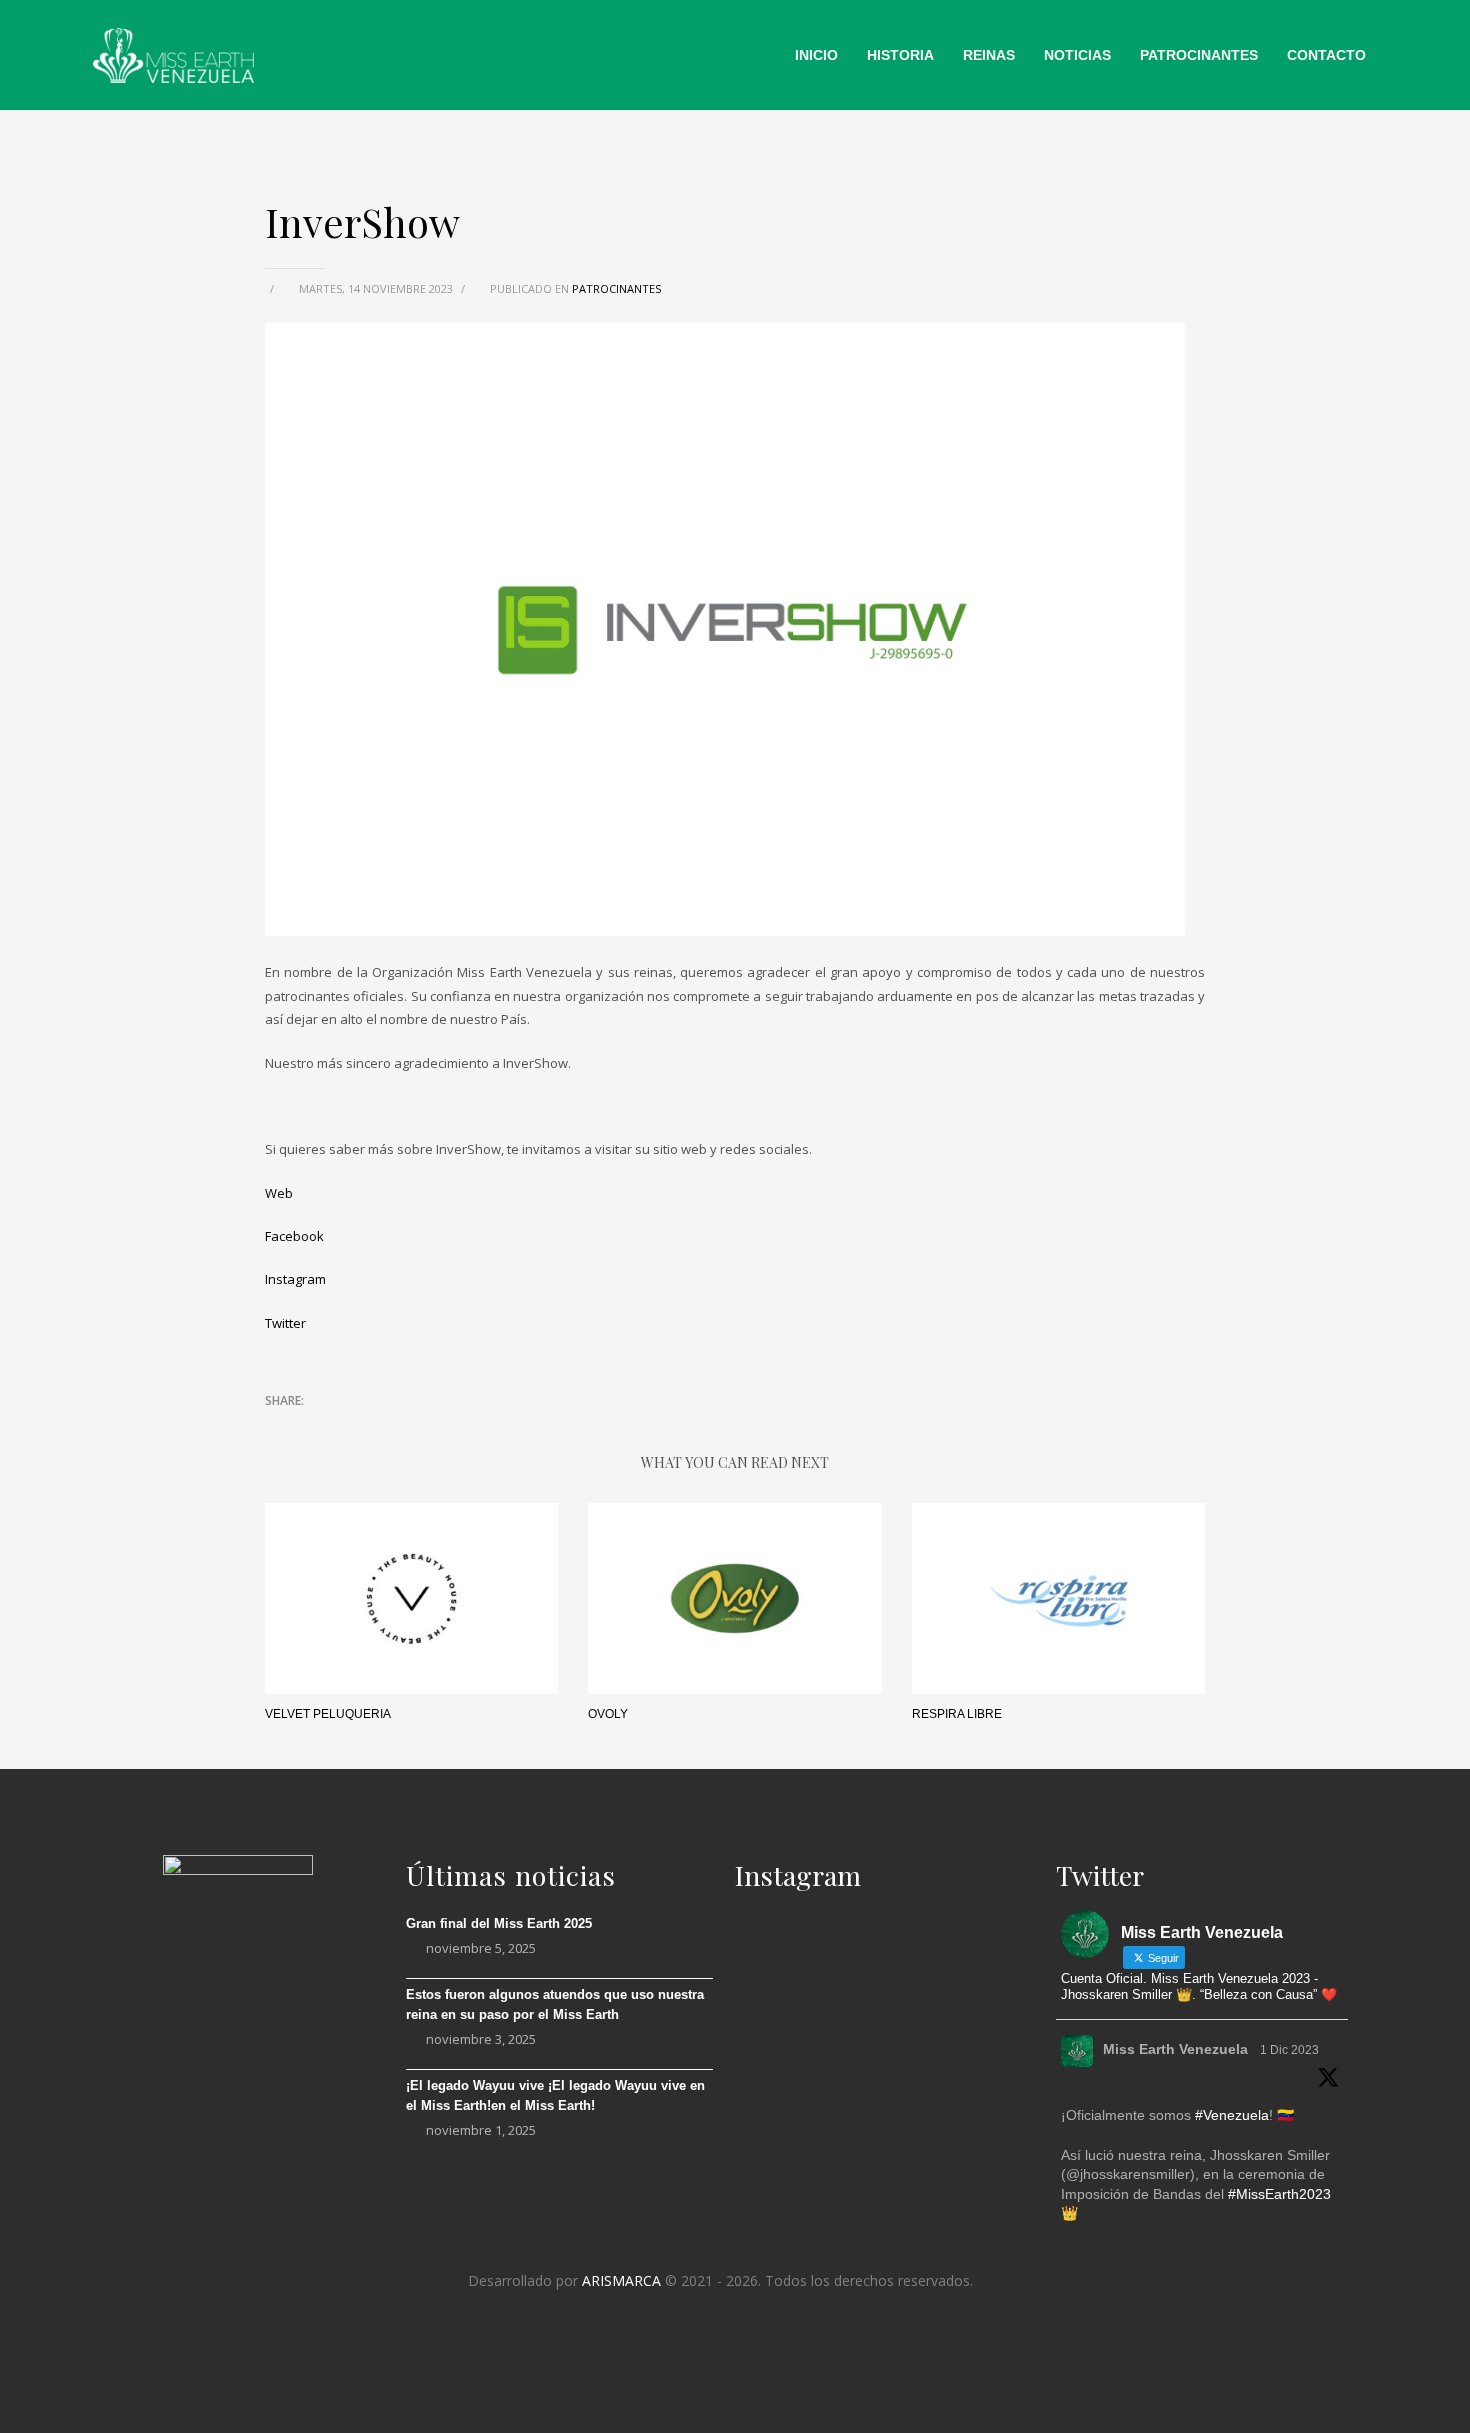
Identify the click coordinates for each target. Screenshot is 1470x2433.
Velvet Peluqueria (328, 1714)
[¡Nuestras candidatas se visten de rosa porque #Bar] (979, 2125)
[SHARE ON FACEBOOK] (315, 1427)
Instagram (295, 1279)
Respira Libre (957, 1714)
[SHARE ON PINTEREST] (385, 1427)
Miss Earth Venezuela (1175, 2049)
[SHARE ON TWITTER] (280, 1428)
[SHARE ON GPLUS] (350, 1427)
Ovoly (608, 1714)
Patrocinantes (616, 288)
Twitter (285, 1323)
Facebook (294, 1236)
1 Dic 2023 (1289, 2050)
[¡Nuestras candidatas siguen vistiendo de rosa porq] (782, 2138)
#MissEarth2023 (1279, 2194)
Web (279, 1193)
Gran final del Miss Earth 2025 (499, 1923)
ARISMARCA (621, 2280)
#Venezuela (1232, 2115)
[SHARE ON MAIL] (420, 1427)
